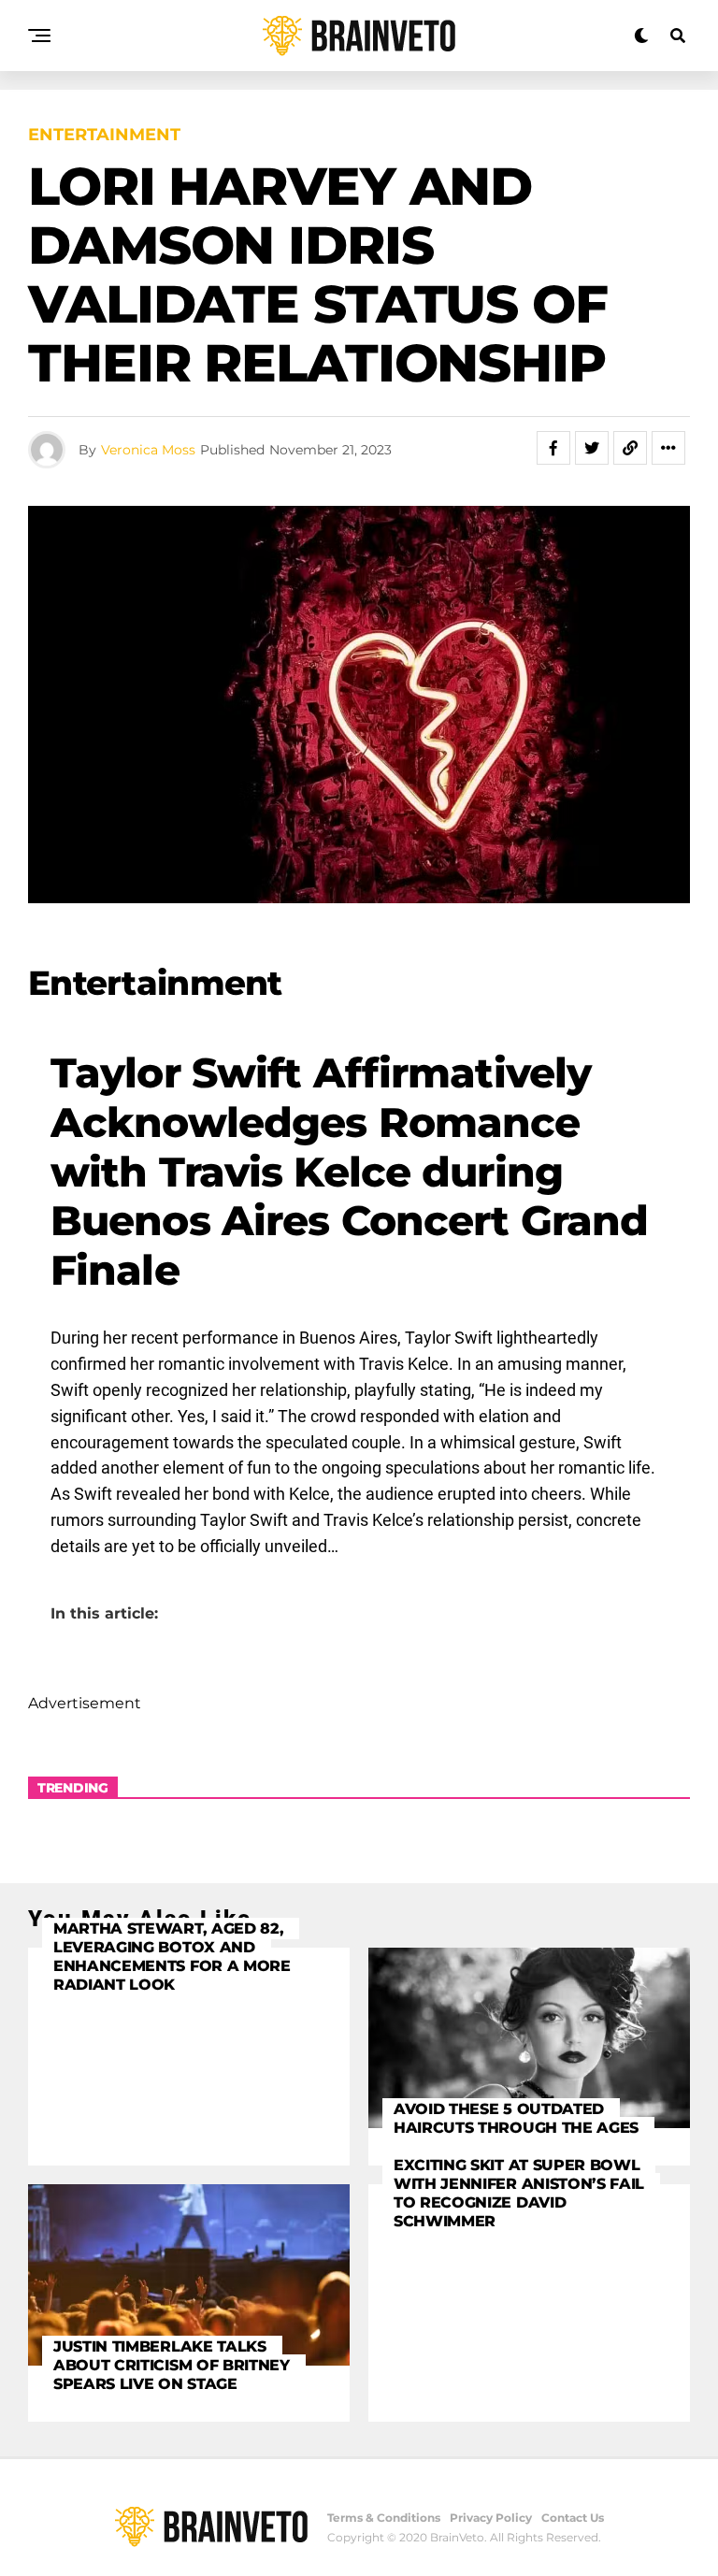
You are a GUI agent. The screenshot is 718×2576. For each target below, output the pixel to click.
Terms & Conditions (384, 2518)
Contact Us (573, 2518)
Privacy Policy (491, 2518)
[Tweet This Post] (592, 448)
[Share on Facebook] (553, 448)
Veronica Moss (148, 450)
